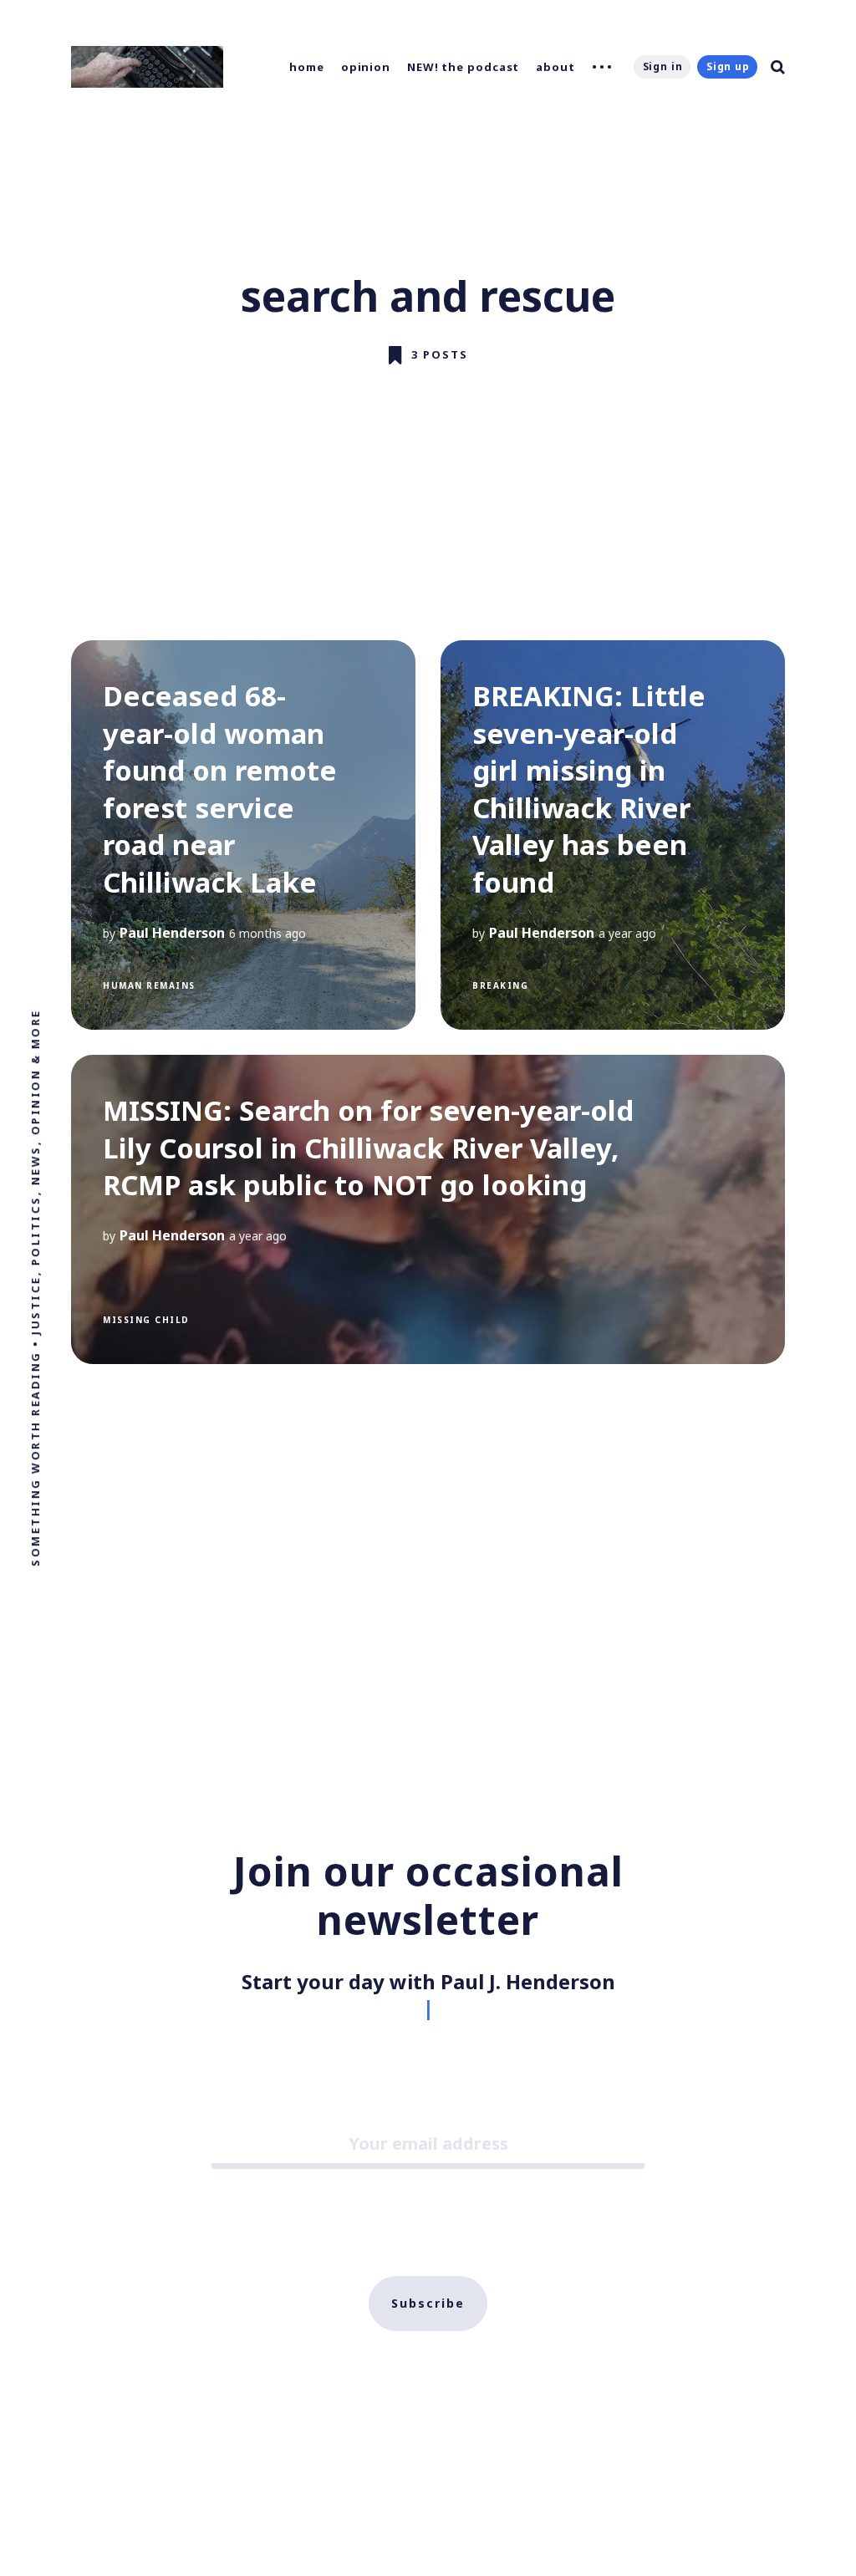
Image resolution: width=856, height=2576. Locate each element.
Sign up (728, 66)
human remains (149, 985)
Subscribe (428, 2303)
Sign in (663, 66)
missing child (146, 1320)
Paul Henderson (172, 933)
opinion (366, 67)
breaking (500, 985)
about (555, 67)
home (307, 67)
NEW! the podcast (463, 67)
